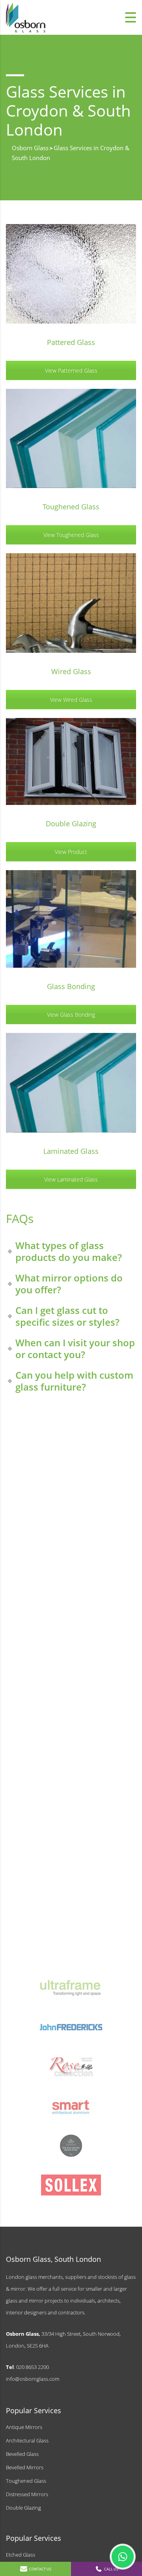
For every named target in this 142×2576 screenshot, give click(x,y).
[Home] (26, 17)
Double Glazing (23, 2508)
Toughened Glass (26, 2481)
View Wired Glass (71, 700)
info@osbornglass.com (33, 2379)
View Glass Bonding (71, 1015)
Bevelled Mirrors (25, 2467)
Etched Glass (21, 2555)
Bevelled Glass (22, 2454)
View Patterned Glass (71, 370)
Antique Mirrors (24, 2427)
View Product (71, 852)
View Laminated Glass (71, 1179)
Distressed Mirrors (27, 2494)
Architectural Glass (27, 2440)
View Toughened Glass (71, 535)
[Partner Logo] (71, 1988)
